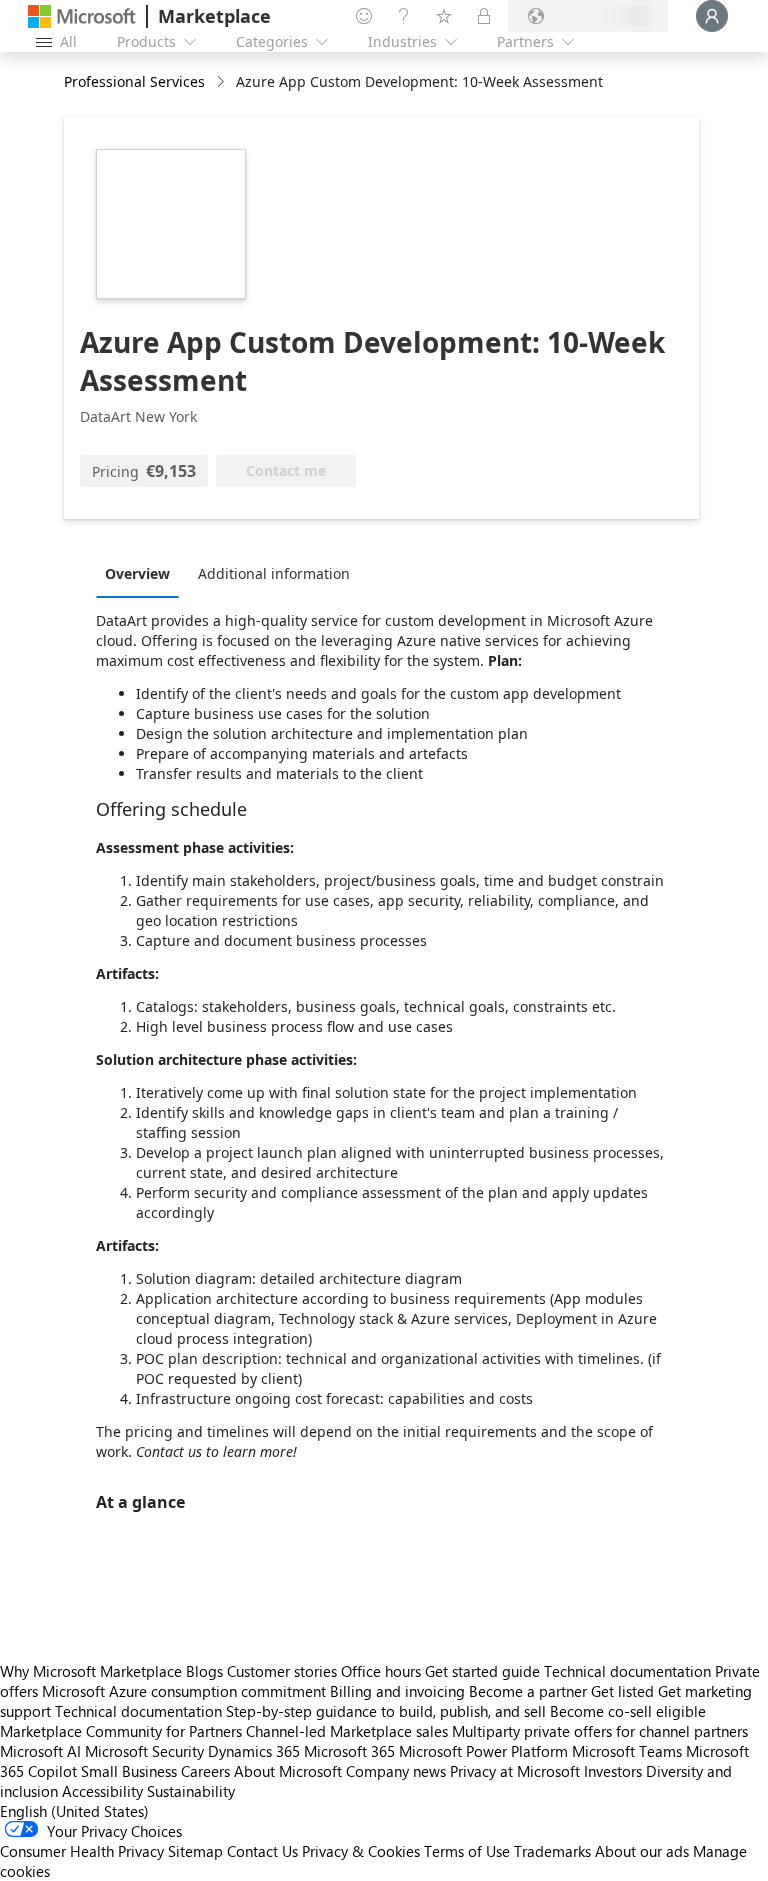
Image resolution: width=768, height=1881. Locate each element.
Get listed (622, 1691)
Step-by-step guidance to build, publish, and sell (386, 1711)
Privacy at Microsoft (515, 1771)
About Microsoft (288, 1771)
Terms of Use (467, 1851)
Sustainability (191, 1791)
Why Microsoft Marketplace (91, 1671)
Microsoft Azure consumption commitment (186, 1691)
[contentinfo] (222, 82)
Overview (137, 573)
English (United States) (74, 1811)
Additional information (274, 573)
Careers (205, 1771)
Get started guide (482, 1671)
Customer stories (282, 1671)
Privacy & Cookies (361, 1851)
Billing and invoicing (397, 1691)
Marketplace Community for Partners (121, 1731)
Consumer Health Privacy (82, 1851)
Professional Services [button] (134, 81)
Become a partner (528, 1691)
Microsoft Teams (627, 1751)
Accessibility (102, 1791)
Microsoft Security (144, 1751)
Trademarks (552, 1851)
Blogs (204, 1671)
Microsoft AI (40, 1751)
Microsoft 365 (349, 1751)
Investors (613, 1771)
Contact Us (262, 1851)
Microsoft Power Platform (483, 1751)
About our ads (642, 1851)
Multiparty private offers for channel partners (600, 1731)
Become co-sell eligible (628, 1711)
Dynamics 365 (254, 1751)
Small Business (129, 1771)
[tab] (142, 573)
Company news (396, 1771)
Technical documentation (627, 1671)
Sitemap (195, 1851)
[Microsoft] (82, 16)
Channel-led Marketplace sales (347, 1731)
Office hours (381, 1671)
